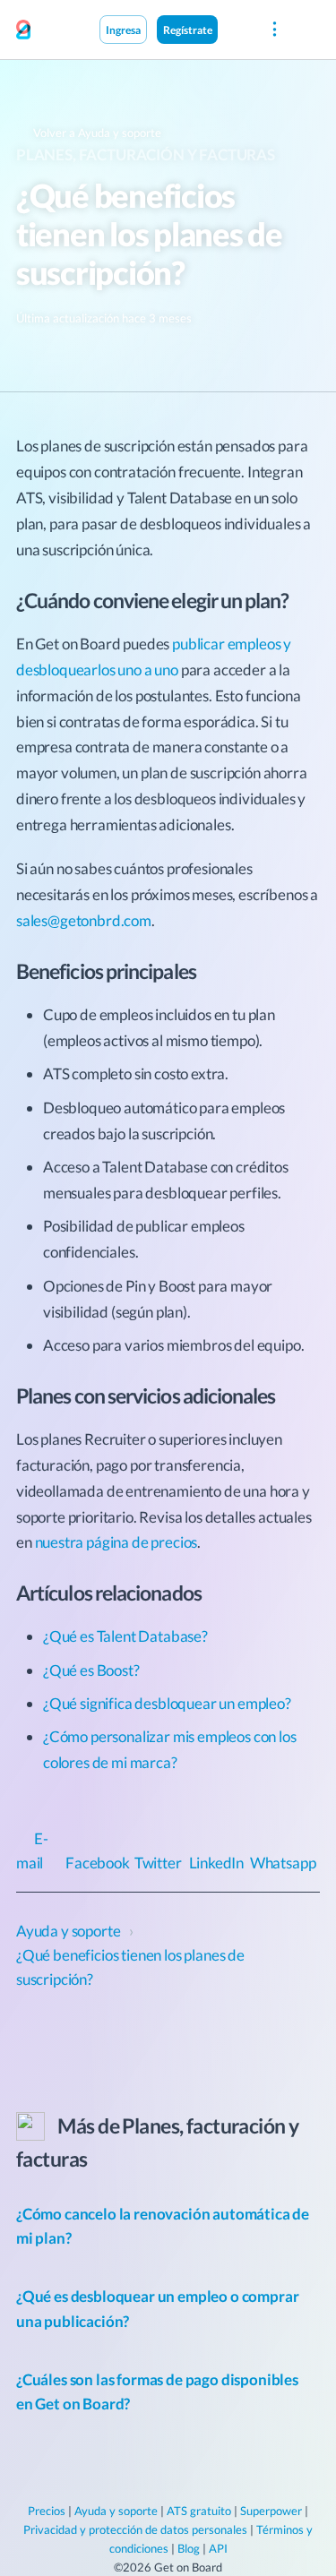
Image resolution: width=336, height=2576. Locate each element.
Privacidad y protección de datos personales (135, 2529)
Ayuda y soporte (116, 2511)
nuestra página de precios (116, 1542)
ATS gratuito (199, 2511)
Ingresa (123, 30)
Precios (47, 2511)
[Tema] (237, 29)
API (218, 2548)
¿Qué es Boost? (91, 1670)
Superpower (271, 2511)
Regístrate (188, 30)
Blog (189, 2548)
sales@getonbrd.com (84, 920)
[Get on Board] (23, 30)
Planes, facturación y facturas (146, 155)
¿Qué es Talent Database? (125, 1636)
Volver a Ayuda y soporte (96, 133)
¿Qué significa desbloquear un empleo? (167, 1703)
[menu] (274, 30)
